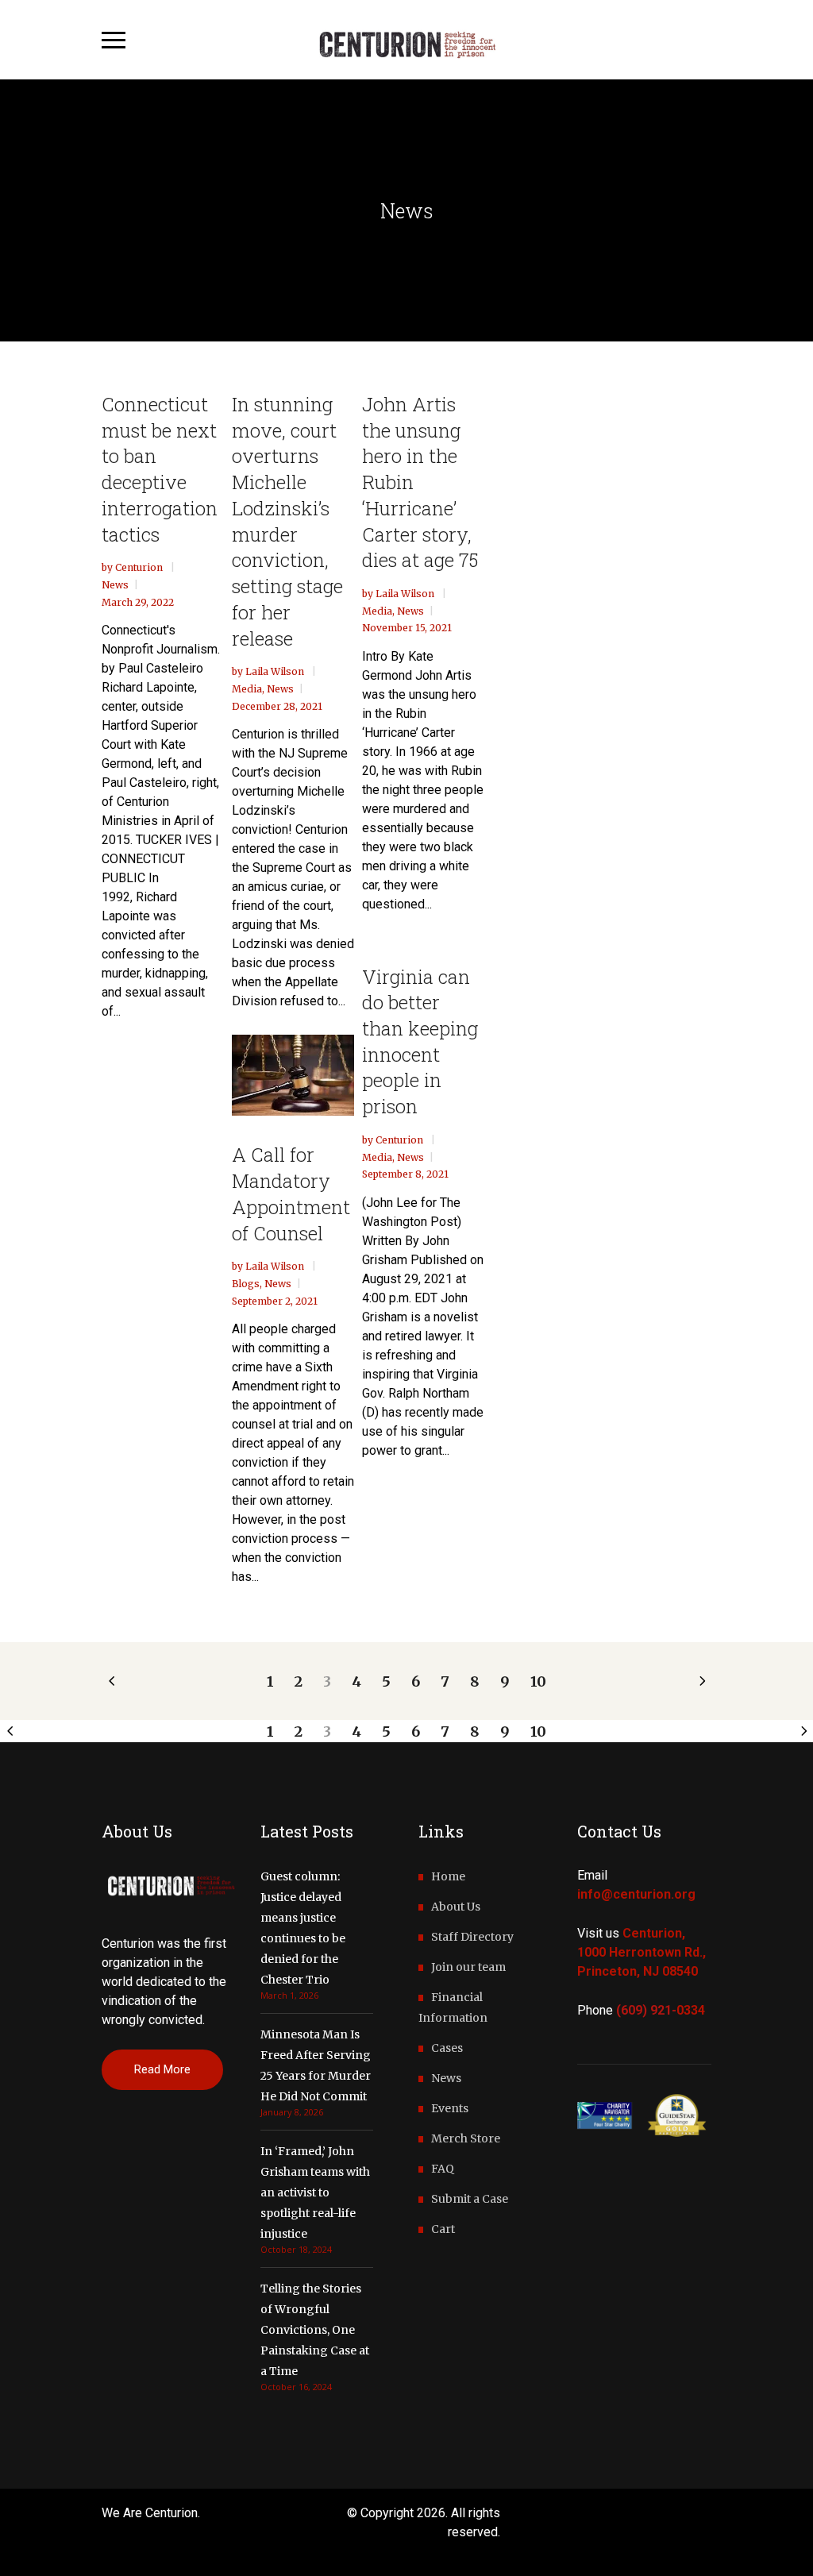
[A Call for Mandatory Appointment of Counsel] (293, 1076)
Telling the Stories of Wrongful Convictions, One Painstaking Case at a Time (315, 2330)
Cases (447, 2048)
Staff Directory (472, 1937)
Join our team (468, 1967)
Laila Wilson (276, 671)
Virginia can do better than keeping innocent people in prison (420, 1042)
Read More (162, 2069)
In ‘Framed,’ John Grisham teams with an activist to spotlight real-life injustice (315, 2192)
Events (450, 2108)
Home (448, 1876)
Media (247, 689)
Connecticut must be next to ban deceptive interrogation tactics (160, 469)
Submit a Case (470, 2199)
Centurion (140, 567)
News (115, 585)
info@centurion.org (636, 1894)
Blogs (246, 1284)
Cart (443, 2229)
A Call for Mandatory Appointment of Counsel (291, 1194)
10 (538, 1681)
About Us (456, 1907)
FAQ (443, 2169)
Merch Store (466, 2138)
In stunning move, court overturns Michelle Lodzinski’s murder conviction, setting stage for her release (287, 521)
